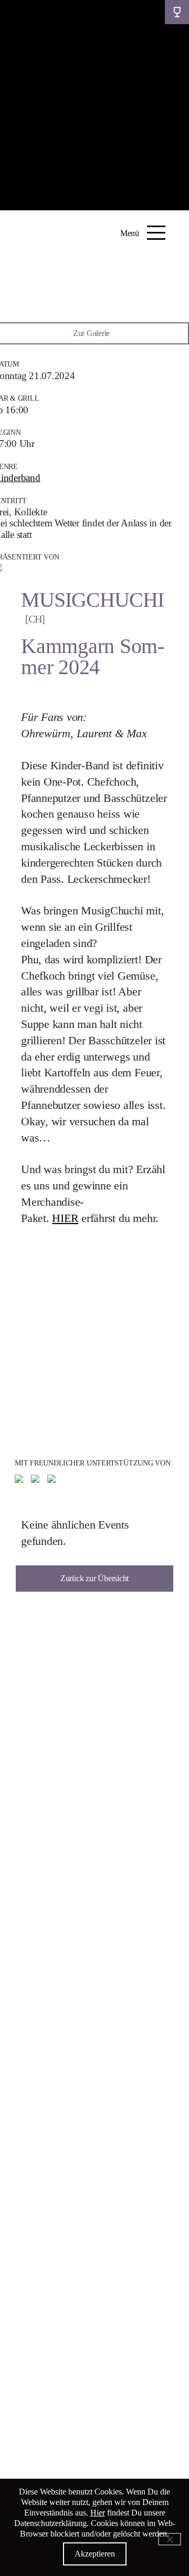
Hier (98, 2513)
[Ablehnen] (170, 2539)
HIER (65, 1218)
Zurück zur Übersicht (94, 1578)
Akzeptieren (95, 2554)
